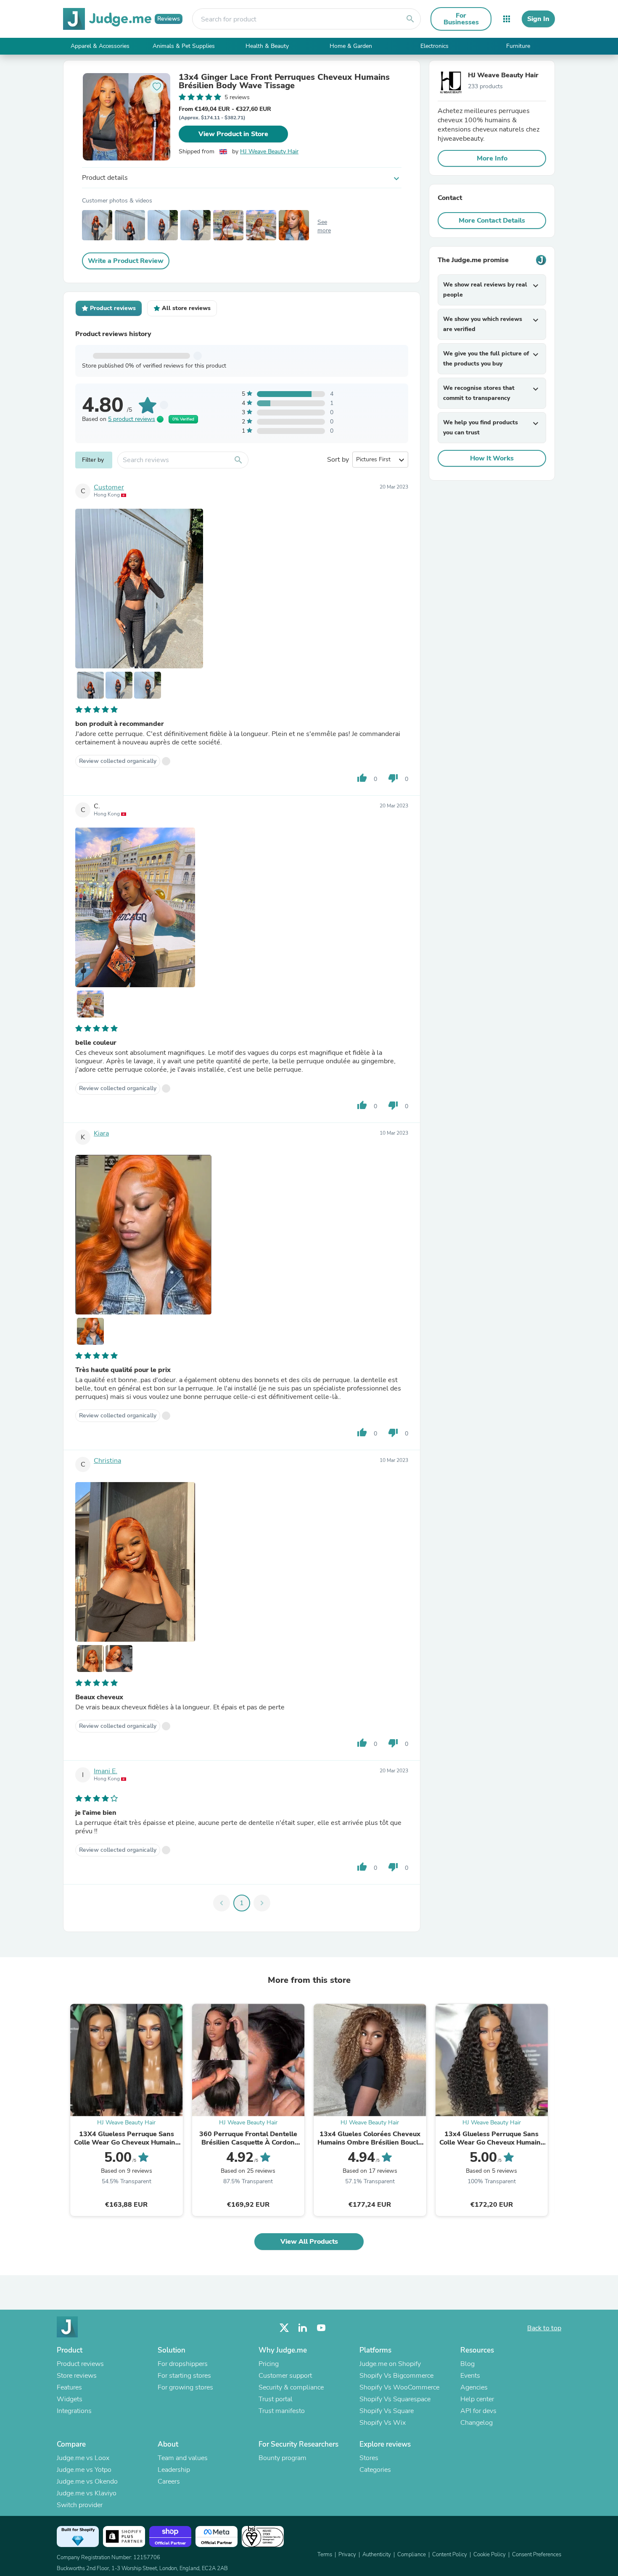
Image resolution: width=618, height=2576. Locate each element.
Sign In (538, 19)
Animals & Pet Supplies (184, 46)
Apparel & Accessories (100, 46)
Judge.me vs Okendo (87, 2481)
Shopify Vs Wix (383, 2423)
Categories (375, 2470)
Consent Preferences (537, 2555)
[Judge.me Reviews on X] (284, 2328)
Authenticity (377, 2555)
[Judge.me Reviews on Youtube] (321, 2328)
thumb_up (362, 778)
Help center (477, 2399)
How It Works (492, 458)
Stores (369, 2458)
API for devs (478, 2411)
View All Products (309, 2242)
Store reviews (77, 2376)
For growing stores (185, 2387)
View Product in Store (233, 134)
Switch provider (80, 2505)
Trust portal (276, 2399)
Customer (109, 487)
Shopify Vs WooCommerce (399, 2387)
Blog (467, 2364)
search (410, 19)
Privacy (347, 2555)
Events (470, 2376)
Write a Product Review (126, 261)
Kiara (101, 1133)
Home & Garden (351, 46)
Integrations (74, 2411)
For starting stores (184, 2376)
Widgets (70, 2399)
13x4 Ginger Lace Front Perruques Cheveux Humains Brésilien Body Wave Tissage (284, 81)
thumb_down (393, 778)
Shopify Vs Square (387, 2411)
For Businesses (461, 19)
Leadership (174, 2470)
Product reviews (80, 2364)
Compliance (412, 2555)
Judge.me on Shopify (390, 2364)
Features (69, 2387)
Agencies (474, 2387)
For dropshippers (183, 2364)
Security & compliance (291, 2387)
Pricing (269, 2364)
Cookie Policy (490, 2555)
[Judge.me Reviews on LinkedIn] (303, 2328)
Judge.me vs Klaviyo (87, 2493)
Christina (107, 1461)
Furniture (518, 46)
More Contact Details (492, 221)
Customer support (285, 2376)
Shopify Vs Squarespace (395, 2399)
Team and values (183, 2458)
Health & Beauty (267, 46)
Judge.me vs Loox (83, 2458)
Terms (325, 2555)
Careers (169, 2481)
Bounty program (283, 2458)
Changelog (477, 2423)
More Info (492, 158)
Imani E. (106, 1771)
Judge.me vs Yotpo (84, 2470)
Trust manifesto (282, 2411)
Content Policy (450, 2555)
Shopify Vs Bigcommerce (396, 2376)
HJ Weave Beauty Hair (269, 151)
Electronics (434, 46)
